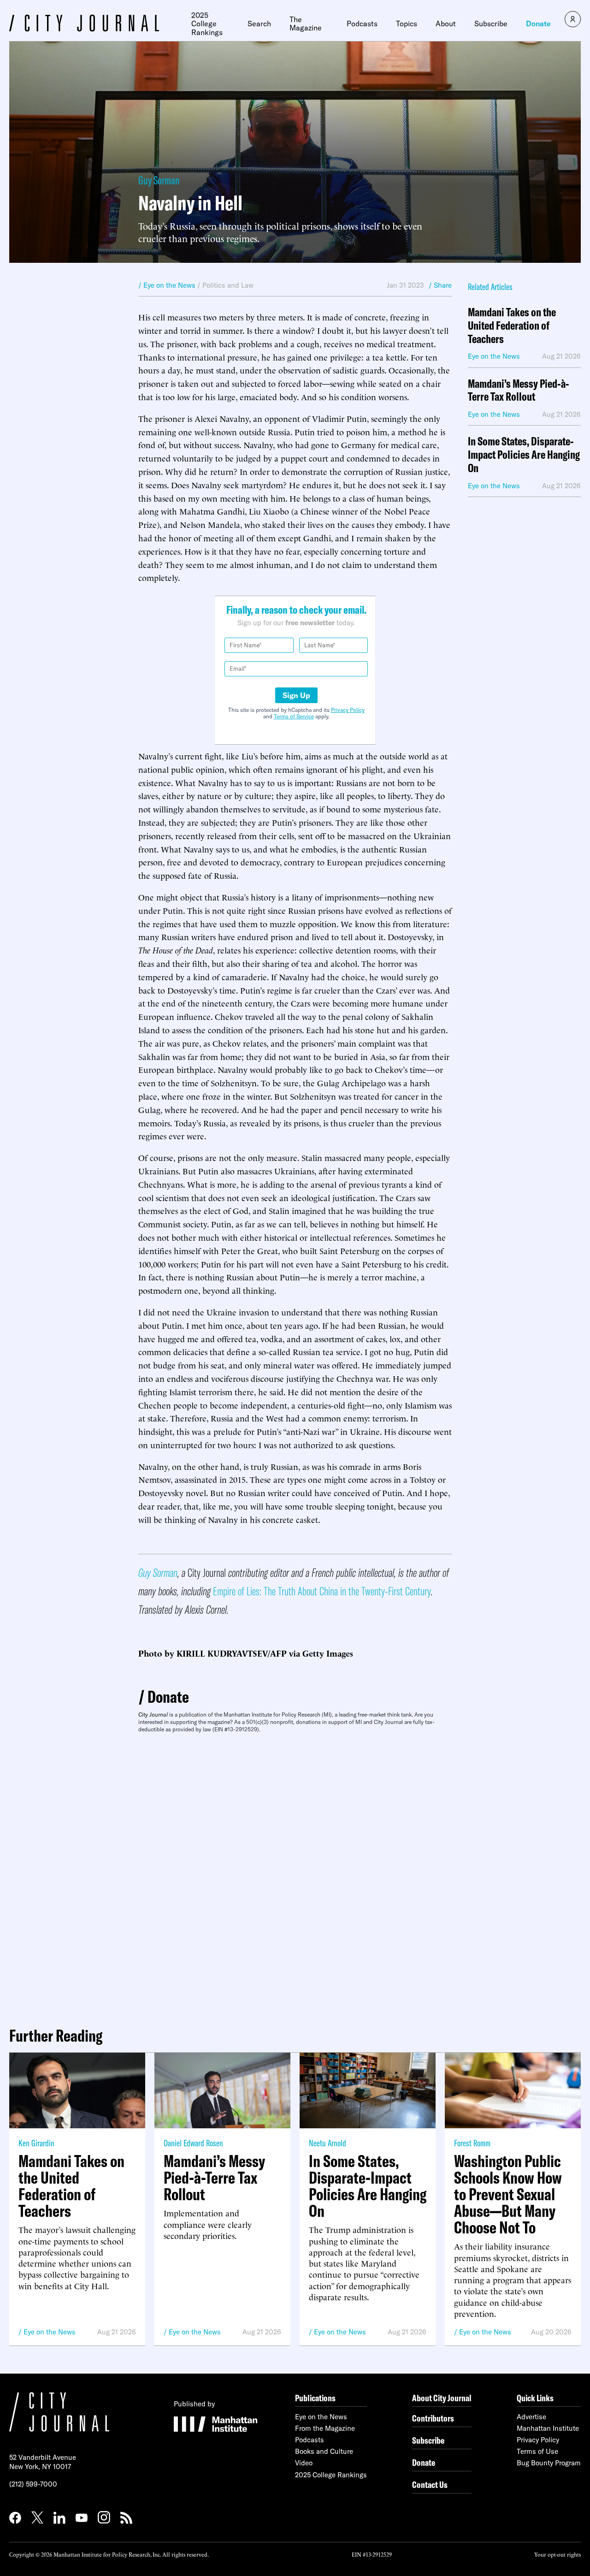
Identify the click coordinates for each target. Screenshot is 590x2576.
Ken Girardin (36, 2143)
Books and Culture (324, 2451)
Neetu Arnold (327, 2143)
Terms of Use (537, 2451)
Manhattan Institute (548, 2428)
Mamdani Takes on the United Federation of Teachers (512, 326)
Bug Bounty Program (549, 2463)
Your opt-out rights (558, 2554)
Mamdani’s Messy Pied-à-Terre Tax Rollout (519, 391)
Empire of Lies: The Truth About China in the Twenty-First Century (322, 1591)
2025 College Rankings (207, 24)
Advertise (531, 2417)
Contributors (433, 2418)
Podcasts (362, 24)
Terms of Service (294, 716)
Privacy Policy (348, 710)
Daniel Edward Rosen (193, 2143)
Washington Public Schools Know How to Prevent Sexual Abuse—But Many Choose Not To (508, 2194)
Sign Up (296, 695)
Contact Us (430, 2484)
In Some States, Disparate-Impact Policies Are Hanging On (524, 455)
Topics (407, 24)
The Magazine (306, 24)
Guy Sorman (159, 180)
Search (259, 24)
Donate (538, 24)
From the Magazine (325, 2428)
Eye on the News (50, 2332)
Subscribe (491, 24)
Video (304, 2463)
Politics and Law (228, 285)
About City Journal (442, 2398)
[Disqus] (295, 1876)
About (446, 24)
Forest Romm (472, 2143)
